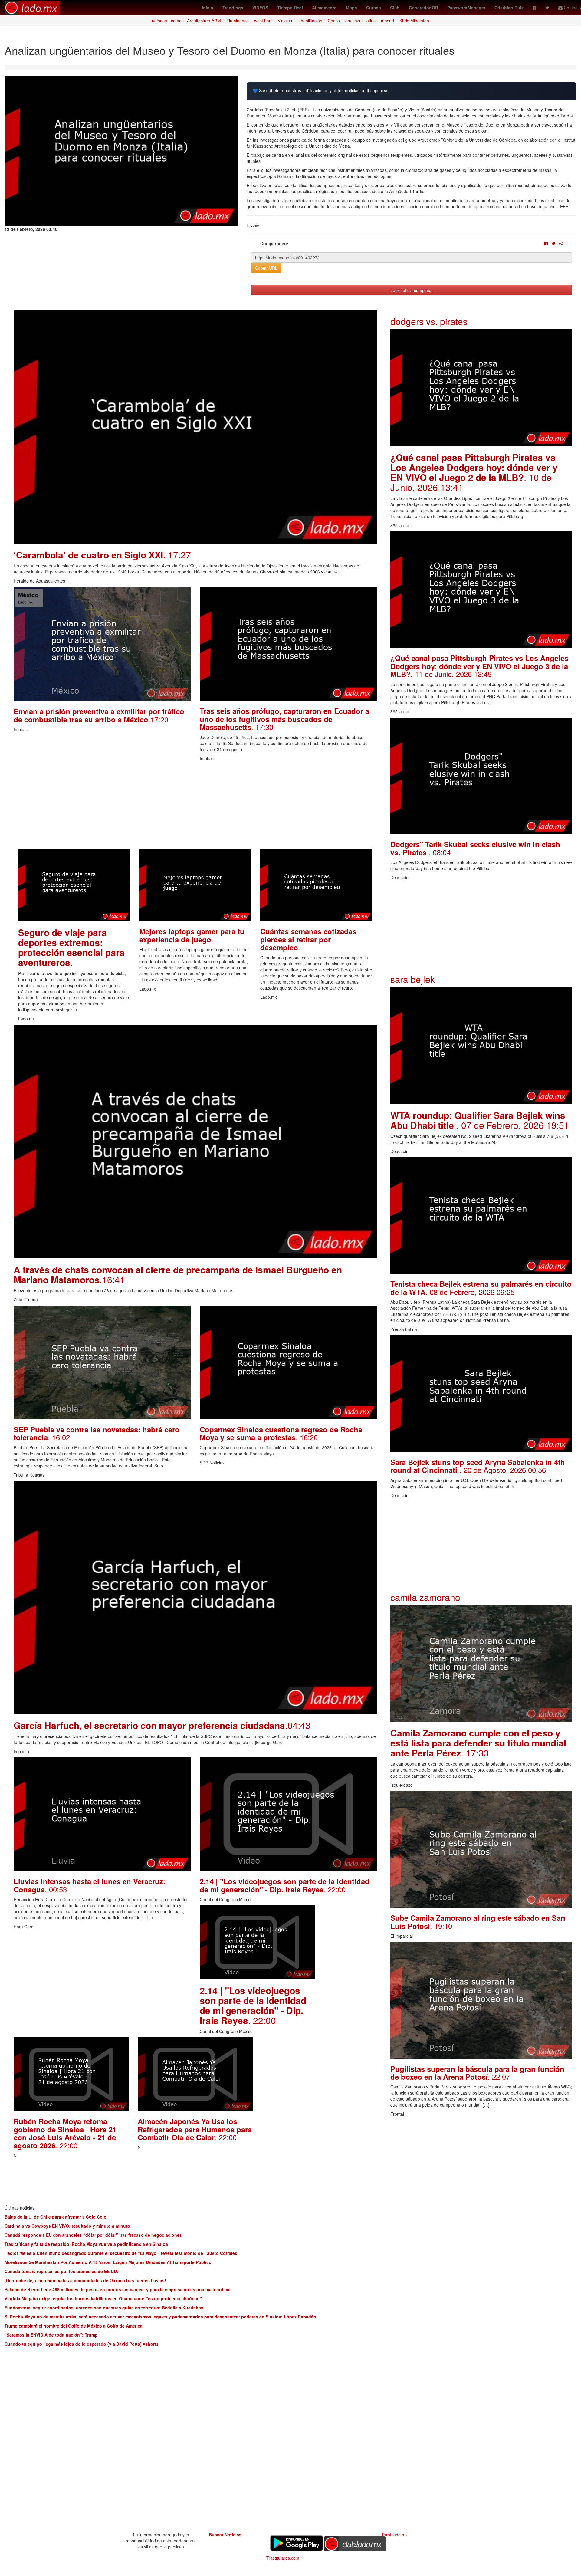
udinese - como (167, 21)
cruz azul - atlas (360, 21)
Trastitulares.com (283, 2558)
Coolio (334, 21)
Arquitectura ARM (204, 21)
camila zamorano (425, 1597)
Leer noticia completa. (412, 290)
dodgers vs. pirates (429, 321)
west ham (263, 21)
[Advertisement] (195, 807)
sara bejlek (413, 979)
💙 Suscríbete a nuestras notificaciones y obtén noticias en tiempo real (320, 91)
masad (387, 21)
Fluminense (238, 21)
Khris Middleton (414, 21)
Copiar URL (266, 268)
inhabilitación (310, 21)
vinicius (285, 21)
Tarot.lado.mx (394, 2535)
